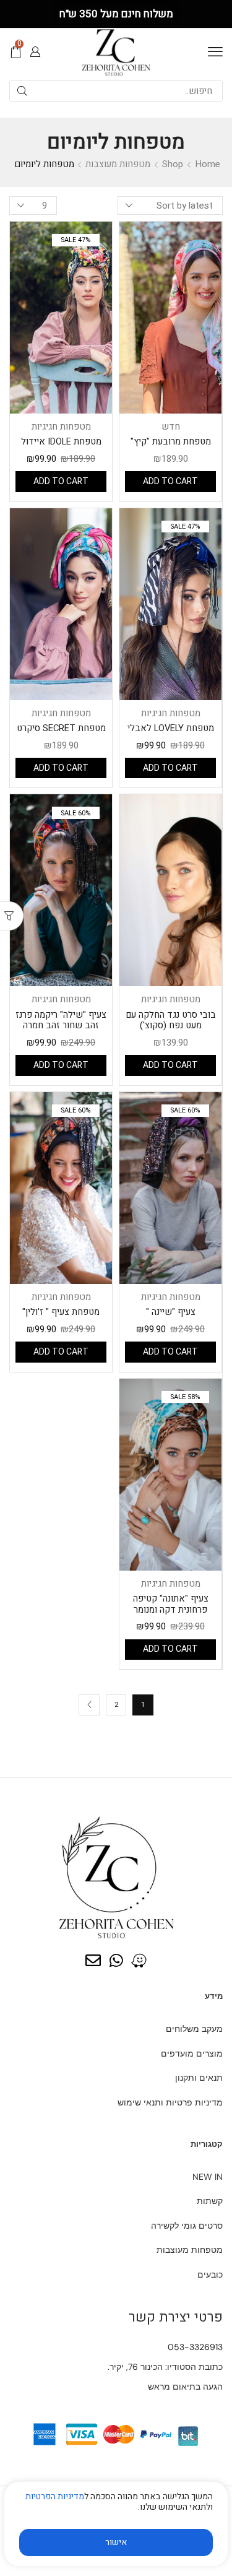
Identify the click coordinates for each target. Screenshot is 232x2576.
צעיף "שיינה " (171, 1312)
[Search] (22, 91)
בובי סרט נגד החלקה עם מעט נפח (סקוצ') (171, 1020)
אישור (116, 2542)
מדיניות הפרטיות (55, 2496)
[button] (215, 52)
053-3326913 (195, 2347)
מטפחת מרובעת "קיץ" (171, 441)
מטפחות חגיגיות (61, 427)
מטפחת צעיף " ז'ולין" (61, 1312)
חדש (171, 427)
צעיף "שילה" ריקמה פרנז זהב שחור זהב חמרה (61, 1020)
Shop (173, 164)
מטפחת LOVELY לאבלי (171, 728)
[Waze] (139, 1960)
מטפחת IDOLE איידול (61, 441)
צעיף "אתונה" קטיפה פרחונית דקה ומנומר (171, 1604)
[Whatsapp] (116, 1960)
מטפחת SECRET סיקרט (61, 728)
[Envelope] (93, 1960)
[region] (116, 2529)
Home (208, 164)
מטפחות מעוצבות (118, 164)
